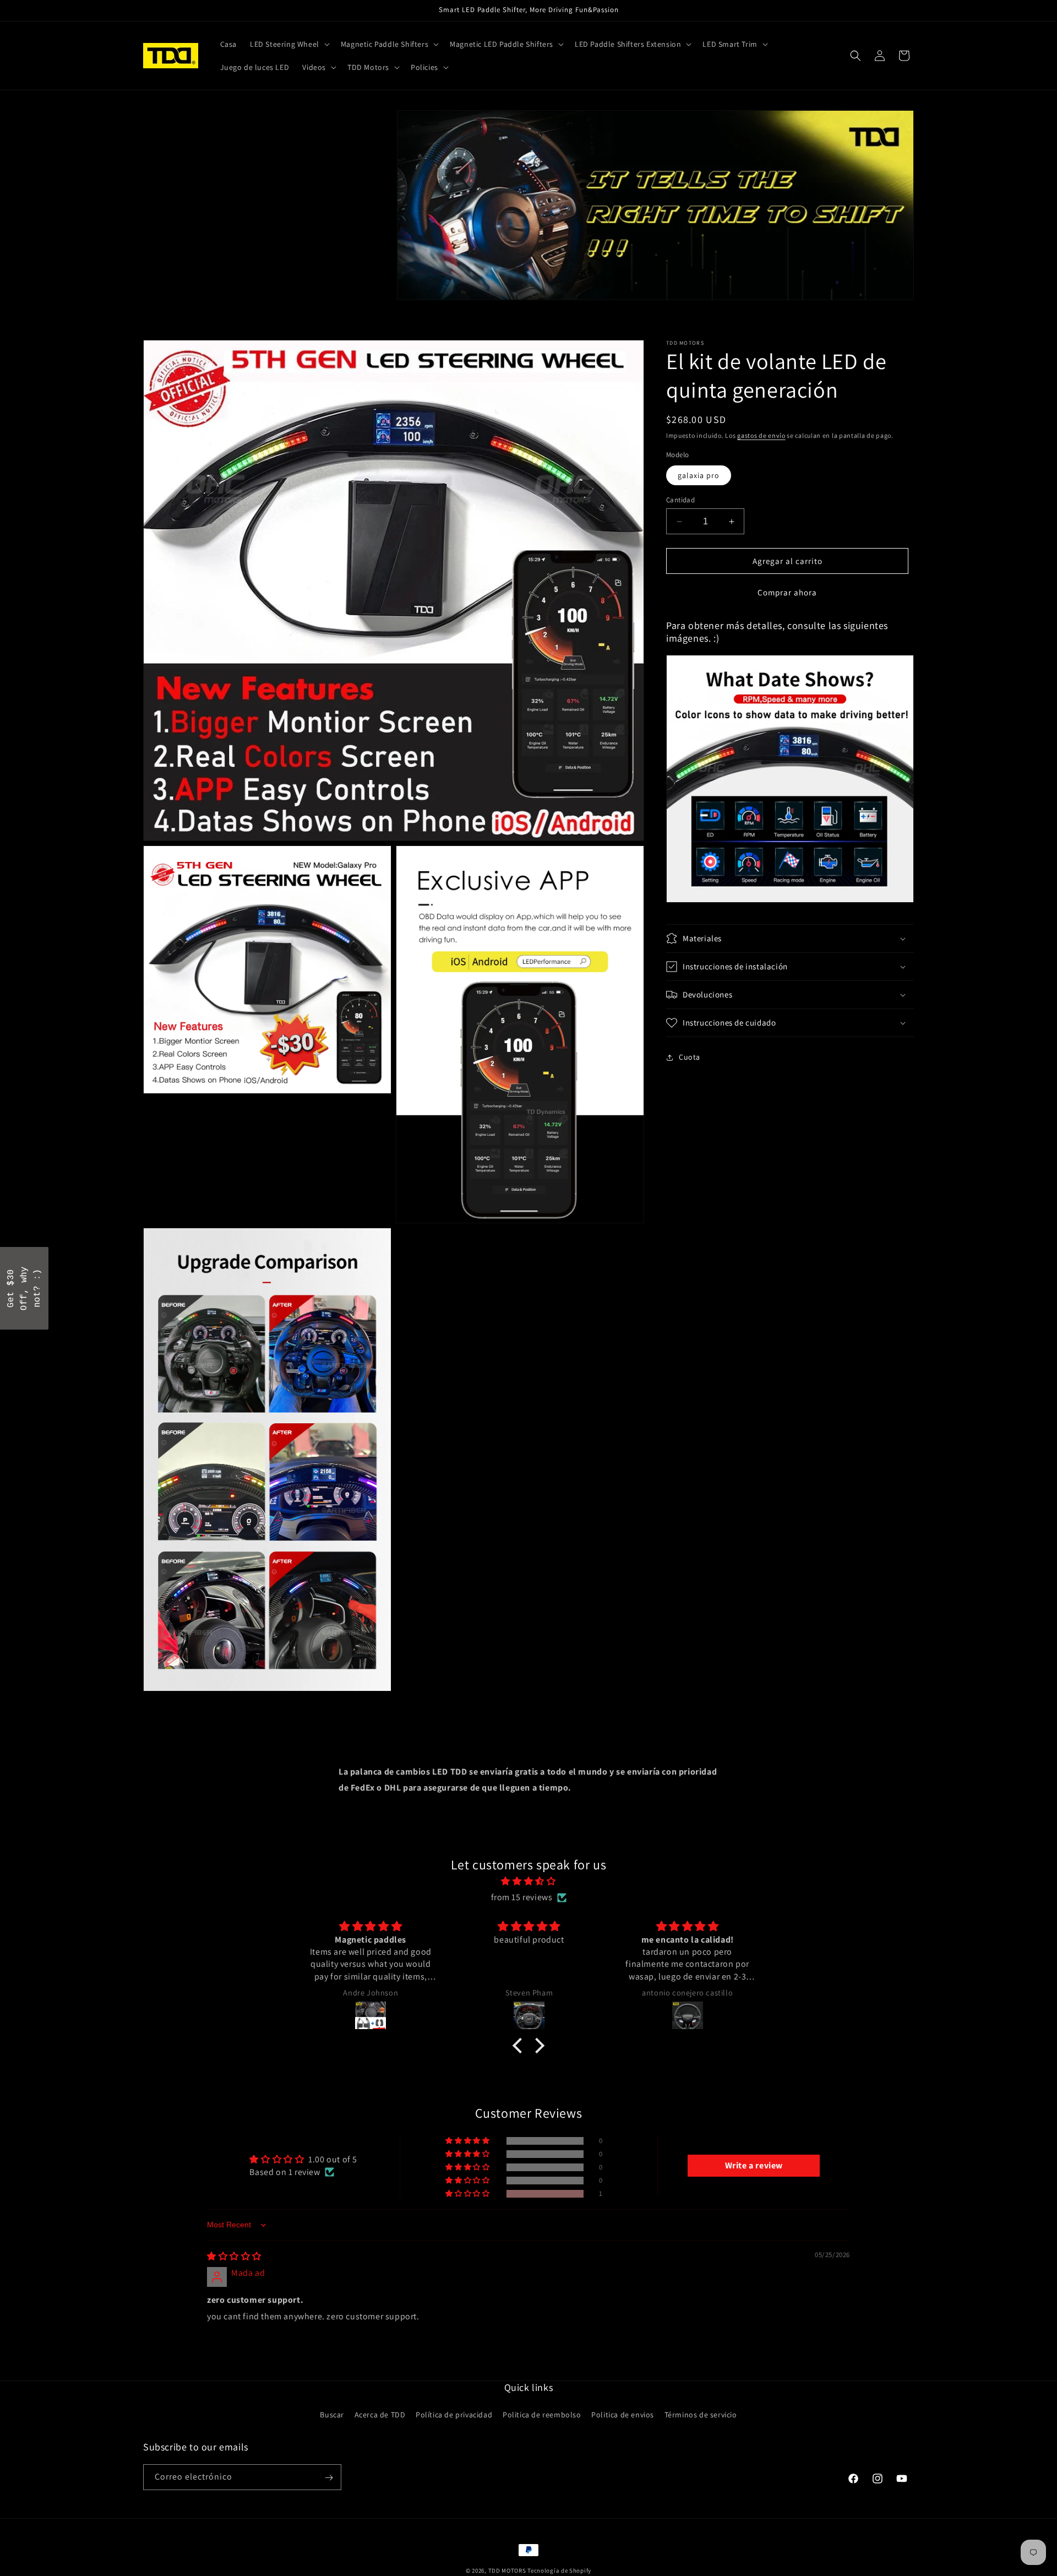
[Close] (672, 1210)
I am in (606, 1309)
